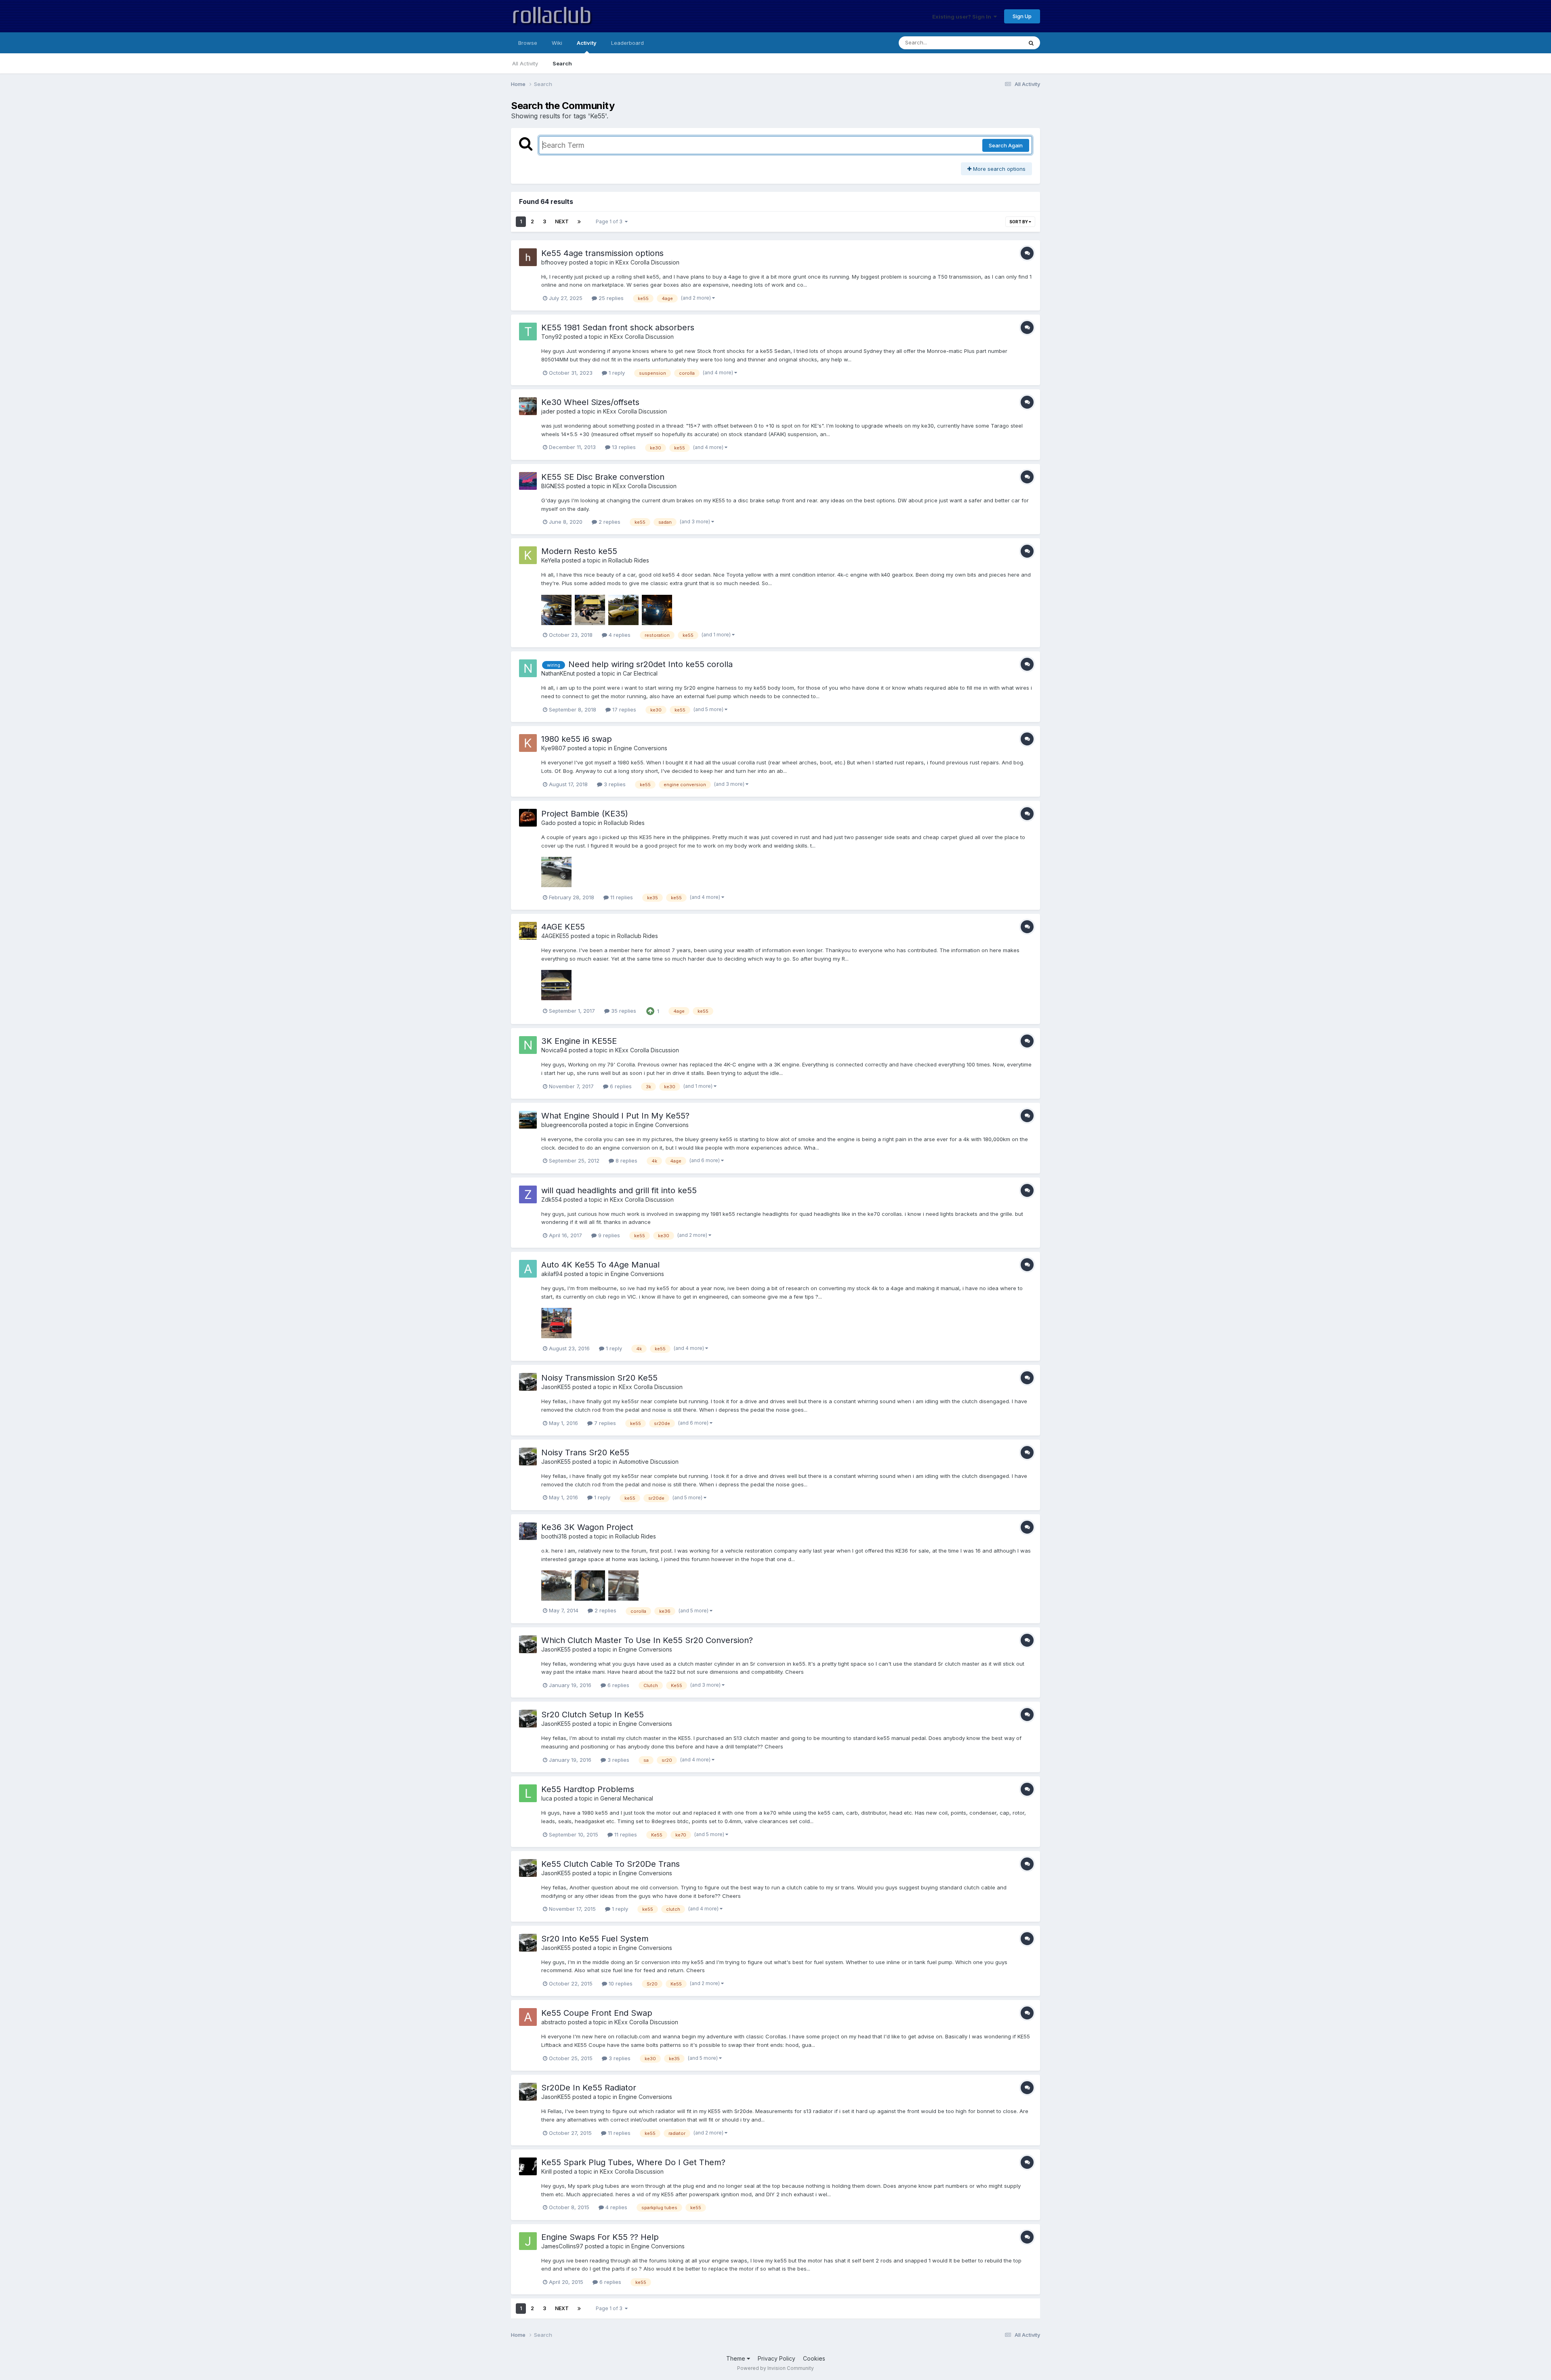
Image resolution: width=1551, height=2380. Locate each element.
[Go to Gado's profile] (528, 818)
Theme (737, 2358)
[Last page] (579, 222)
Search (562, 63)
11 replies (621, 897)
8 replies (626, 1161)
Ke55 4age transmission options (602, 253)
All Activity (525, 63)
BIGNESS (553, 486)
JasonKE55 (556, 1387)
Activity (587, 43)
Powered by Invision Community (775, 2368)
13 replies (623, 447)
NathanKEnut (558, 673)
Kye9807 (554, 748)
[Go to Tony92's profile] (528, 332)
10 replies (620, 1983)
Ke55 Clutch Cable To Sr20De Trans (611, 1864)
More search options (998, 169)
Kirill (546, 2171)
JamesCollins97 (562, 2246)
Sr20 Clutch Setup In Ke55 (593, 1715)
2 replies (609, 522)
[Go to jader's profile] (528, 406)
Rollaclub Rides (629, 560)
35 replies (623, 1011)
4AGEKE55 (555, 936)
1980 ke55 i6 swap (577, 739)
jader (548, 411)
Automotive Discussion (649, 1462)
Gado (549, 823)
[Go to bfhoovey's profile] (528, 257)
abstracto (554, 2022)
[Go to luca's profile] (528, 1793)
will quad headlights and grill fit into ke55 (619, 1190)
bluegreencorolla (564, 1125)
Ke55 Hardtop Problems (588, 1789)
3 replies (614, 784)
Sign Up (1022, 16)
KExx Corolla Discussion (647, 262)
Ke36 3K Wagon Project (587, 1527)
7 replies (604, 1423)
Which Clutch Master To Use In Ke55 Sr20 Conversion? (647, 1640)
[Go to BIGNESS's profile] (528, 481)
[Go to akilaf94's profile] (528, 1269)
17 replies (623, 709)
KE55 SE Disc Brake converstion (603, 477)
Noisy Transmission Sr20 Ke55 (599, 1378)
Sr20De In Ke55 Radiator (589, 2088)
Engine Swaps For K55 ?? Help (600, 2237)
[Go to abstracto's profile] (528, 2017)
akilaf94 (552, 1274)
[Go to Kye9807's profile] (528, 743)
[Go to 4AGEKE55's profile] (528, 931)
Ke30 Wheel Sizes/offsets (590, 402)
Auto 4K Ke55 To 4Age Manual (600, 1265)
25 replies (610, 298)
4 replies (619, 635)
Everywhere (997, 43)
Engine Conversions (641, 748)
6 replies (620, 1086)
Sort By (1019, 222)
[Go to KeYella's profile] (528, 555)
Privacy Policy (777, 2358)
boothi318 (554, 1536)
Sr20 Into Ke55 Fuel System (595, 1939)
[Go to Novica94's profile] (528, 1045)
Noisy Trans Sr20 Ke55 (585, 1452)
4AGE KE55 (563, 927)
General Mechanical (627, 1798)
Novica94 (554, 1050)
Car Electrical (640, 673)
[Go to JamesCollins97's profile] (528, 2241)
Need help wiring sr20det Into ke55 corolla (650, 664)
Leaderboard (627, 43)
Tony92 (552, 337)
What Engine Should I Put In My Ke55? (615, 1116)
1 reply (616, 373)
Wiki (557, 43)
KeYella (551, 560)
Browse (528, 43)
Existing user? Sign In (963, 17)
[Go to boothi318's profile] (528, 1531)
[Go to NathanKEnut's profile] (528, 668)
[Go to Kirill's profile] (528, 2166)
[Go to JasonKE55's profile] (528, 1382)
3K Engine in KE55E (579, 1041)
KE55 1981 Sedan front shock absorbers (618, 327)
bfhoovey (554, 262)
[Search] (1031, 43)
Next (562, 221)
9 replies (608, 1235)
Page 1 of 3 (610, 221)
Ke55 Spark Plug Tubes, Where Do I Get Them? (633, 2162)
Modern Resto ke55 (579, 551)
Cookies (814, 2358)
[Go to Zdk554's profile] (528, 1194)
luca (547, 1798)
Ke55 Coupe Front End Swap (597, 2013)
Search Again (1006, 145)
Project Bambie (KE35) (585, 814)
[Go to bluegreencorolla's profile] (528, 1120)
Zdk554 (552, 1199)
